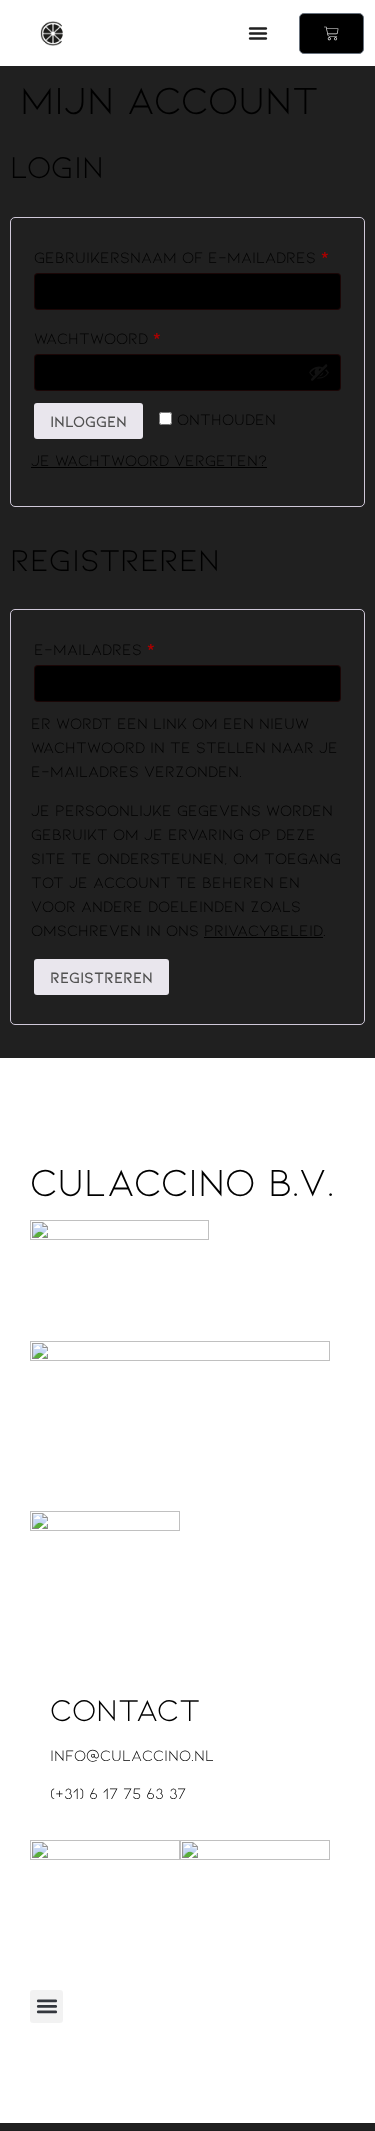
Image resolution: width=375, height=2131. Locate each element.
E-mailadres (127, 645)
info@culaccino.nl (132, 1754)
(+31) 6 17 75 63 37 (118, 1792)
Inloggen (88, 420)
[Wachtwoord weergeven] (319, 372)
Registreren (101, 976)
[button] (258, 33)
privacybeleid (263, 929)
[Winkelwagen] (331, 33)
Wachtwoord (130, 334)
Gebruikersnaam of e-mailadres (187, 253)
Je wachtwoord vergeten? (149, 459)
